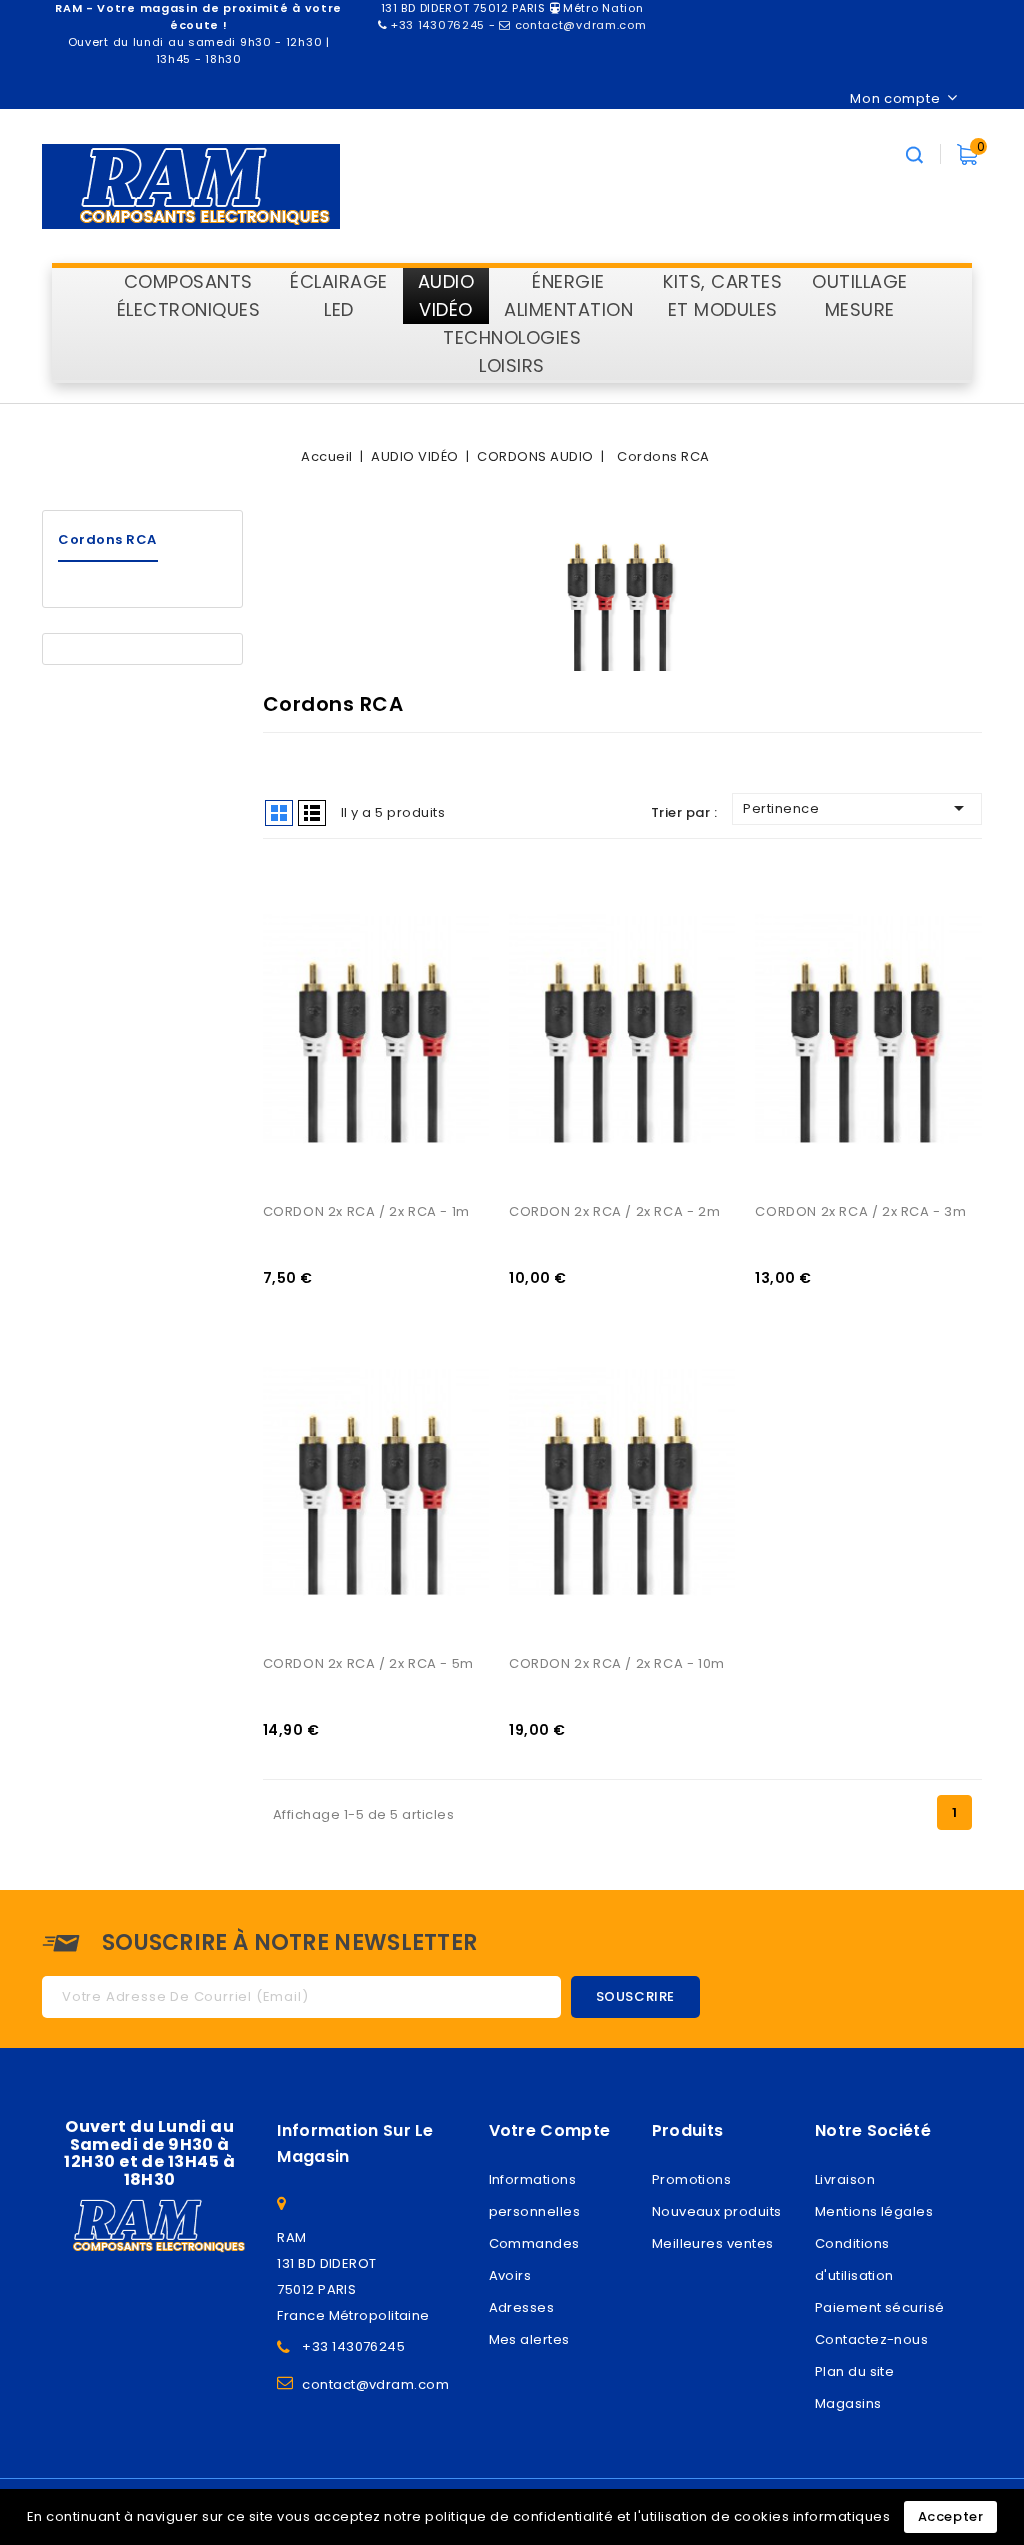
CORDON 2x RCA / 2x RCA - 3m (860, 1211)
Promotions (692, 2179)
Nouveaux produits (717, 2211)
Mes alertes (529, 2339)
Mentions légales (874, 2211)
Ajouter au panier (301, 959)
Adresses (522, 2307)
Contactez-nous (871, 2339)
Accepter (951, 2516)
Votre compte (550, 2130)
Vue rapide (301, 918)
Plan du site (854, 2371)
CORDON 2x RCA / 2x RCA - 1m (366, 1211)
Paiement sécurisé (880, 2307)
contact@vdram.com (375, 2384)
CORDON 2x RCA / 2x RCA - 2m (614, 1211)
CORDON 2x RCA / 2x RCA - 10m (617, 1663)
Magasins (848, 2403)
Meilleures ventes (713, 2243)
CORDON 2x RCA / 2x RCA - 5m (368, 1663)
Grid (279, 813)
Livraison (845, 2179)
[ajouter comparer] (301, 877)
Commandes (534, 2243)
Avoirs (510, 2275)
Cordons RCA (107, 539)
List (312, 813)
